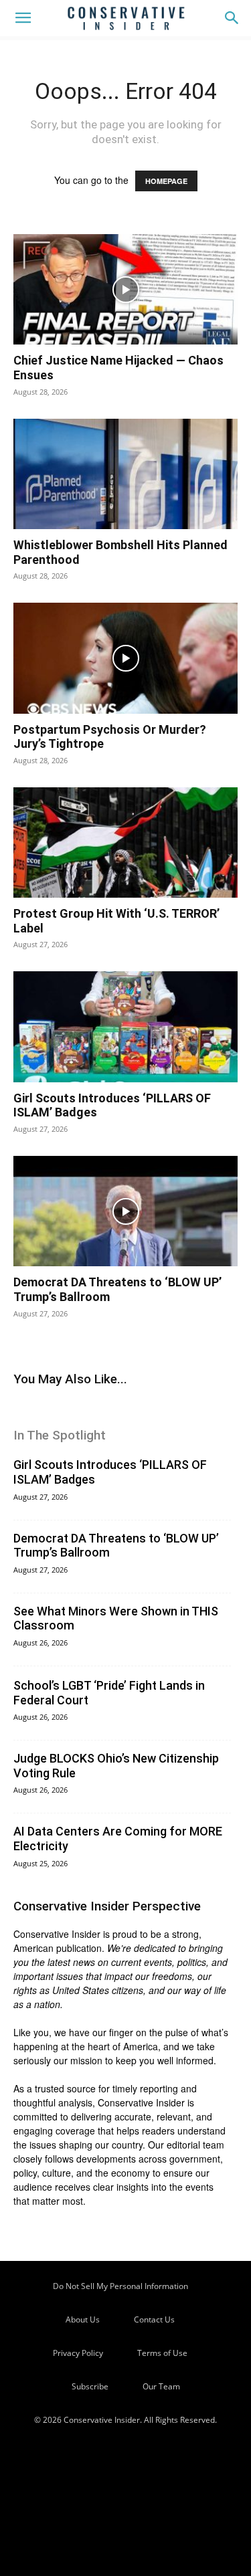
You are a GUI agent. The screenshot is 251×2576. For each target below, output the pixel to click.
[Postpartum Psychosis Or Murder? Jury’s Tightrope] (125, 658)
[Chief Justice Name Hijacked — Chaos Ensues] (125, 289)
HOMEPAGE (166, 181)
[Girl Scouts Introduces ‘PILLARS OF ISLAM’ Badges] (125, 1026)
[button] (23, 18)
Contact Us (154, 2319)
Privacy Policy (78, 2353)
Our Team (161, 2386)
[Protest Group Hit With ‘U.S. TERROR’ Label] (125, 843)
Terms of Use (162, 2353)
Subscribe (90, 2386)
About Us (83, 2319)
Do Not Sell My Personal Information (120, 2286)
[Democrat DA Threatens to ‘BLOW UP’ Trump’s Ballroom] (125, 1211)
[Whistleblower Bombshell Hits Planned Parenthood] (125, 474)
